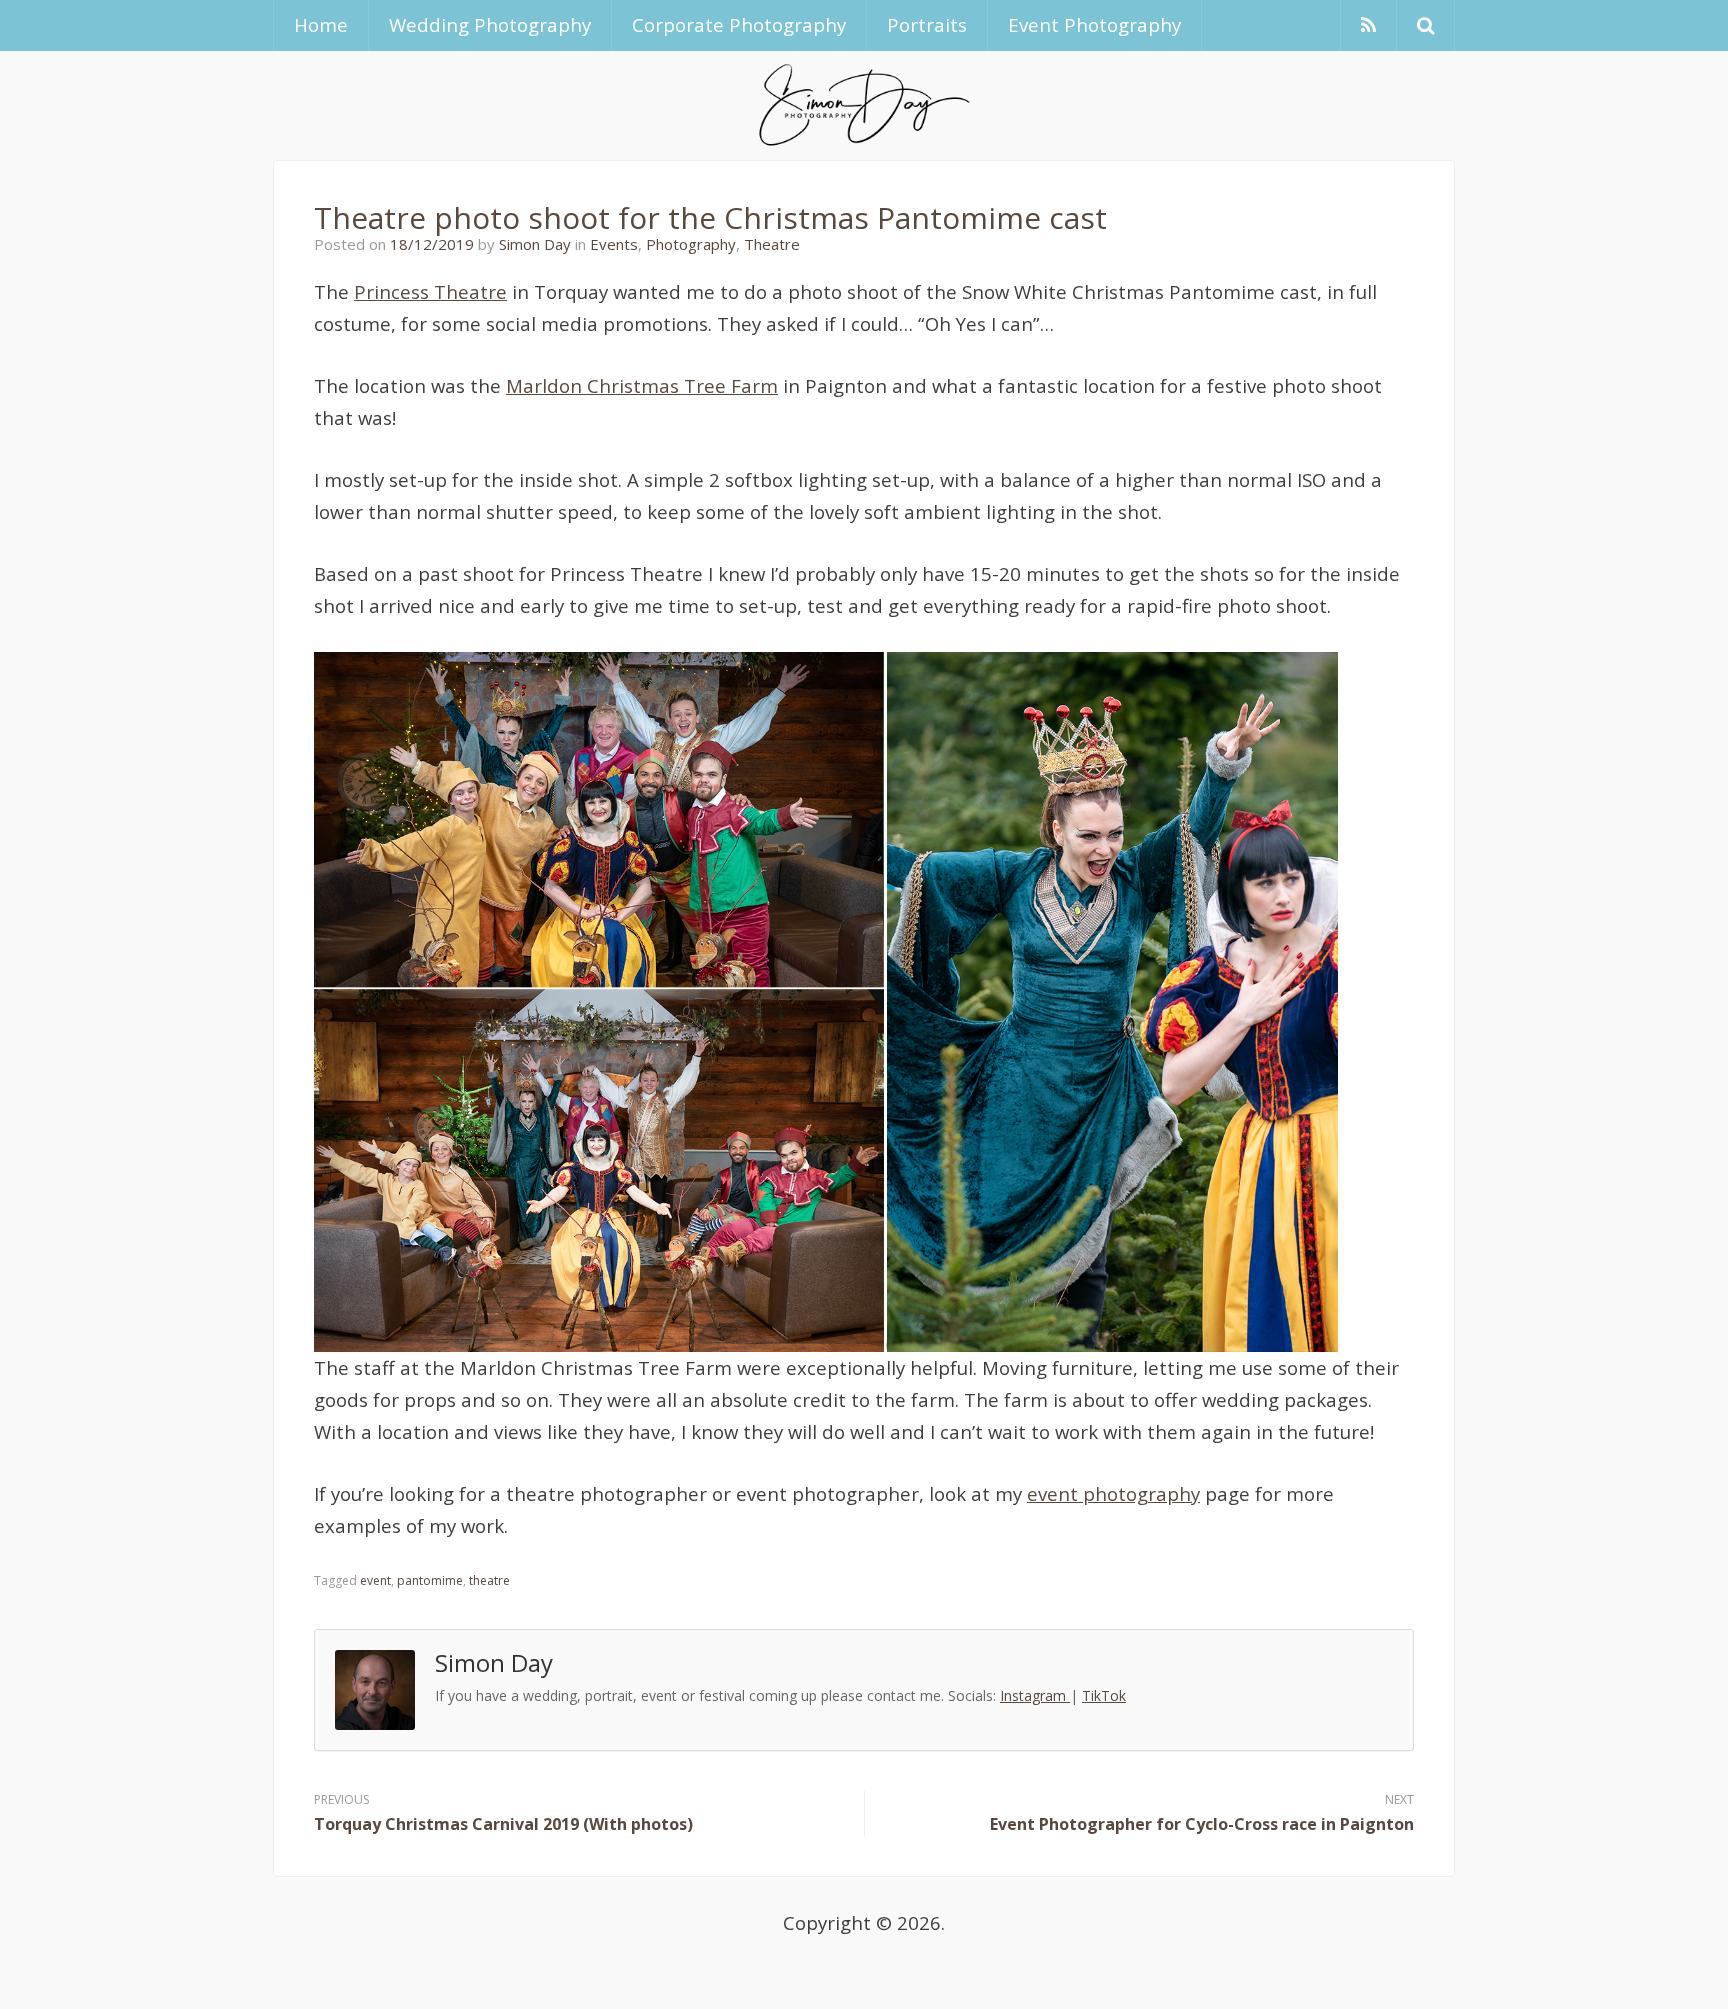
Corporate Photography (739, 24)
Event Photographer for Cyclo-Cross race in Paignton (1202, 1824)
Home (321, 24)
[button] (1425, 25)
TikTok (1104, 1695)
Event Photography (1094, 24)
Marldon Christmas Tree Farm (642, 385)
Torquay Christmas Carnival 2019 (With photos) (503, 1824)
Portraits (927, 24)
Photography (691, 244)
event (375, 1580)
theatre (489, 1580)
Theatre (772, 244)
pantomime (430, 1580)
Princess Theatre (430, 291)
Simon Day (535, 244)
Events (614, 244)
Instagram (1035, 1695)
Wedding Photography (490, 24)
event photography (1113, 1493)
